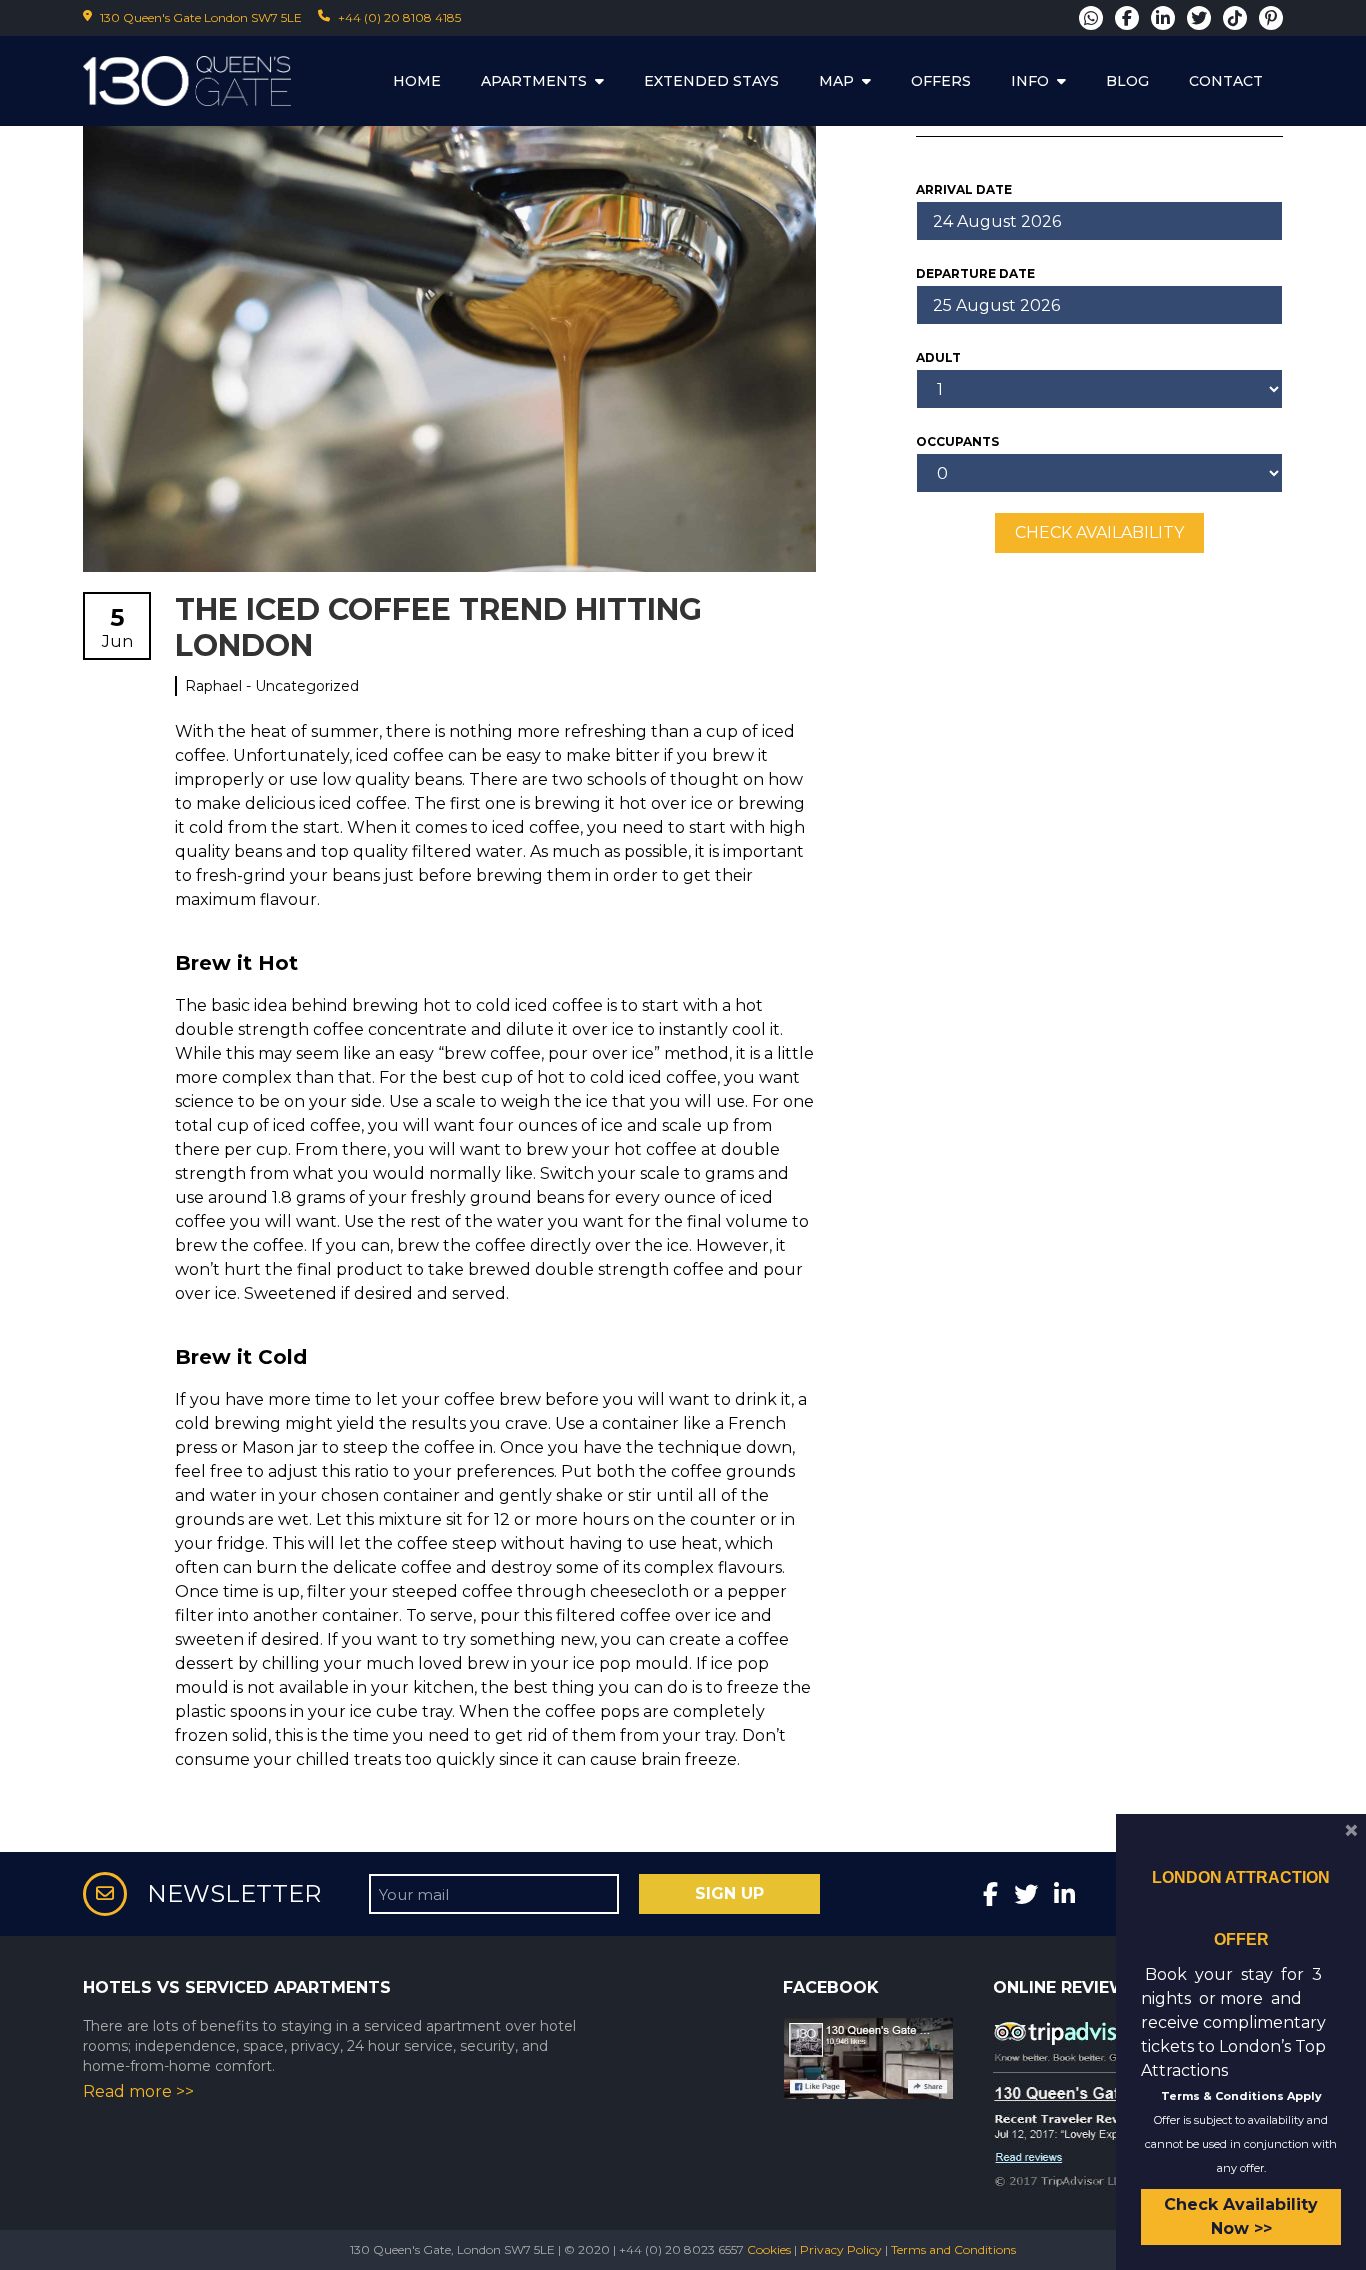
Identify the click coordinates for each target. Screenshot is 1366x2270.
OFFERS (941, 81)
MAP (836, 81)
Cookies (769, 2249)
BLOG (1127, 81)
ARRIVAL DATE (964, 189)
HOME (417, 81)
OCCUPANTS (957, 441)
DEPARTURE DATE (975, 273)
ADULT (938, 357)
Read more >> (138, 2091)
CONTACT (1226, 81)
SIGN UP (729, 1893)
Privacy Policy (841, 2249)
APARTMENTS (534, 81)
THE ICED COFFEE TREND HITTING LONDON (438, 627)
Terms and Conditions (953, 2249)
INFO (1030, 81)
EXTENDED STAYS (711, 81)
